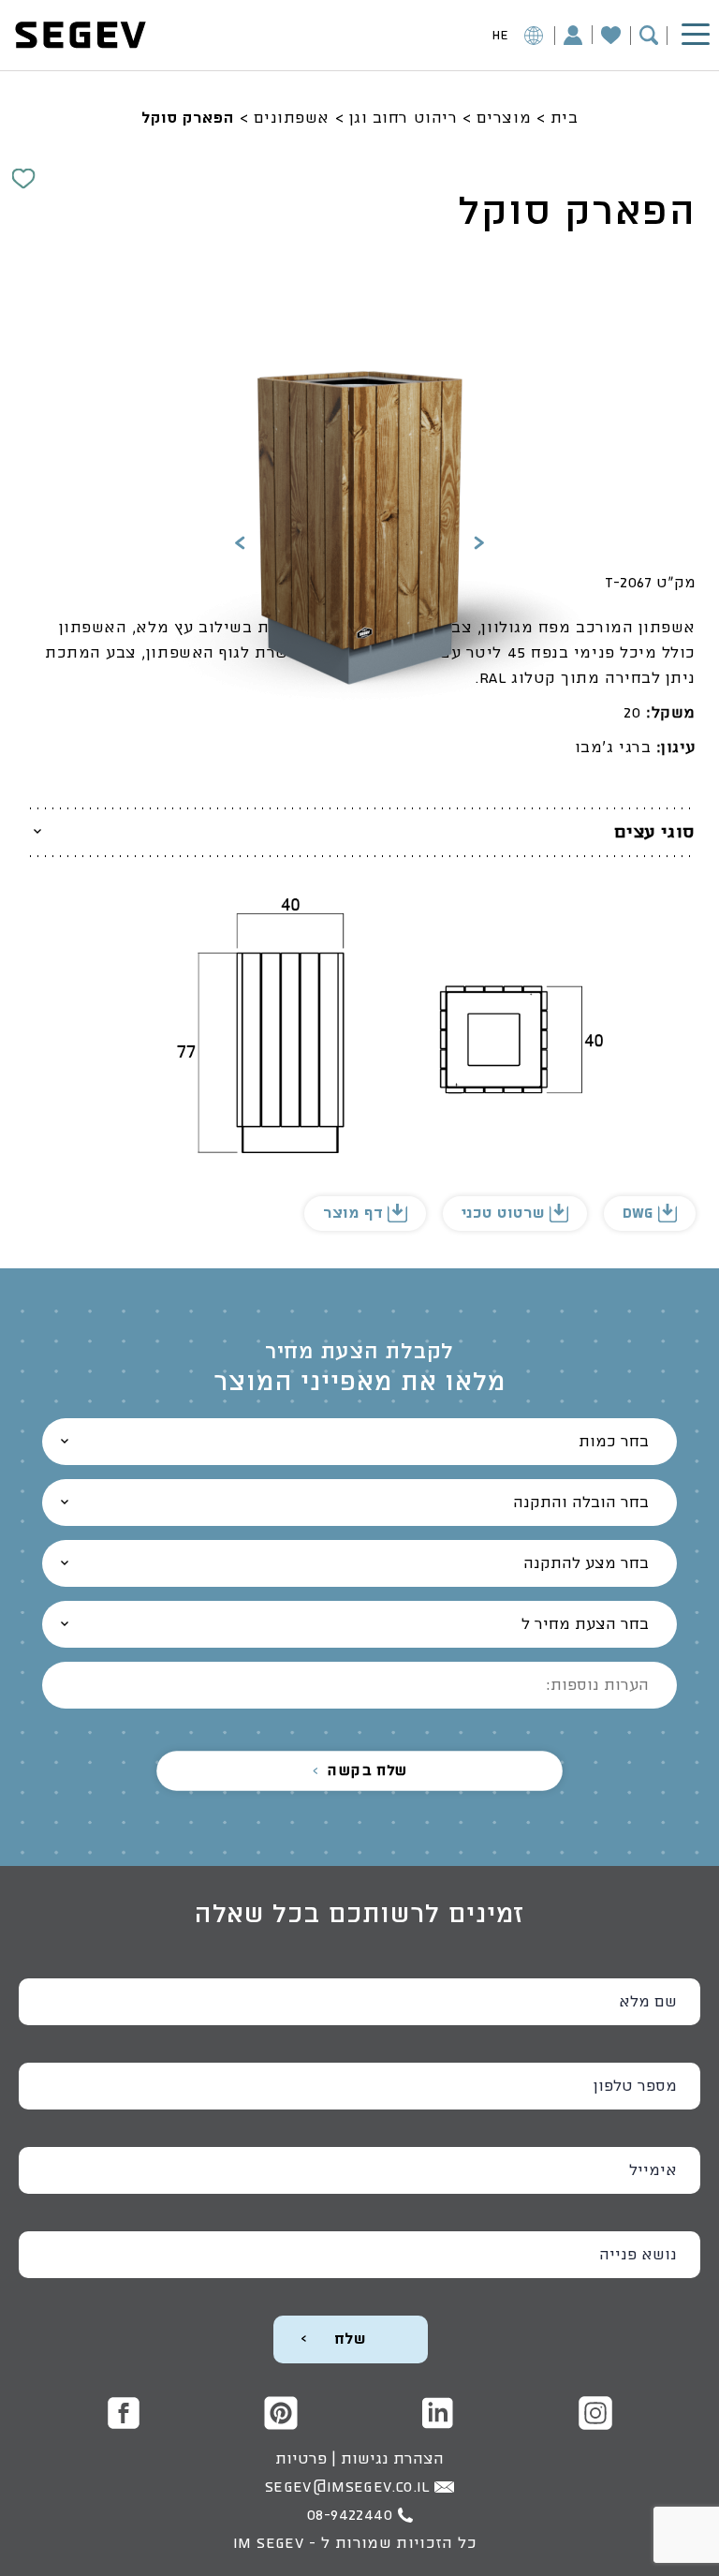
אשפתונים (292, 118)
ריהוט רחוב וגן (404, 118)
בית (565, 118)
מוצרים (504, 118)
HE (500, 36)
